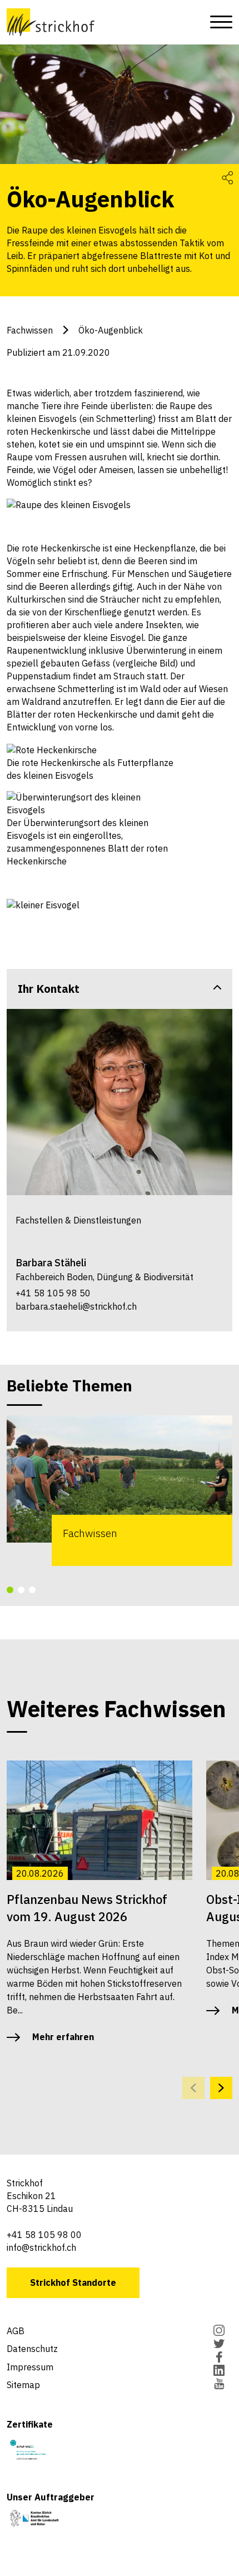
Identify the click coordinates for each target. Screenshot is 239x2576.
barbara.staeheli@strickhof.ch (76, 1306)
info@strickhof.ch (41, 2247)
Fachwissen (30, 330)
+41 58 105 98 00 (44, 2235)
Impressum (30, 2367)
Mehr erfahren (63, 2037)
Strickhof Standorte (73, 2282)
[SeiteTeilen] (227, 177)
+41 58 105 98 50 (53, 1293)
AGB (16, 2331)
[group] (120, 1490)
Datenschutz (32, 2349)
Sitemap (23, 2385)
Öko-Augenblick (111, 330)
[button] (10, 1590)
